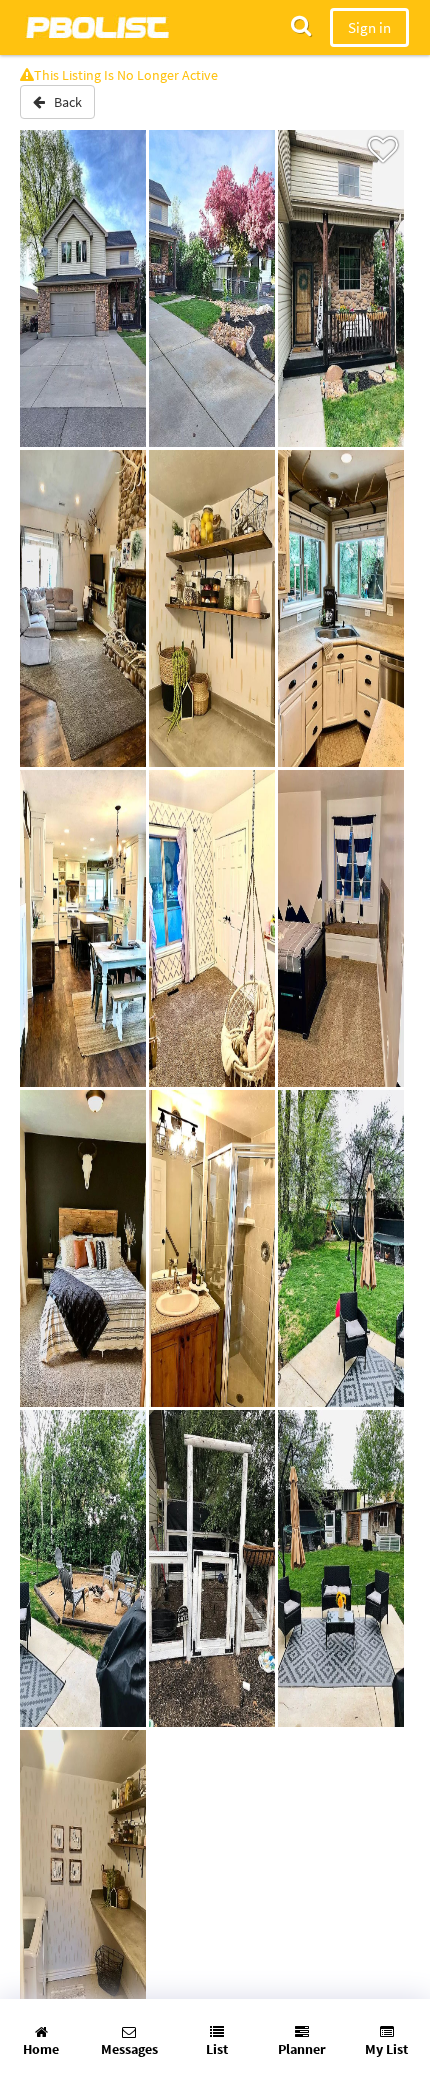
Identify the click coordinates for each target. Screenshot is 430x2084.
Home (41, 2049)
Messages (129, 2049)
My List (386, 2049)
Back (63, 102)
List (217, 2049)
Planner (302, 2049)
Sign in (369, 27)
